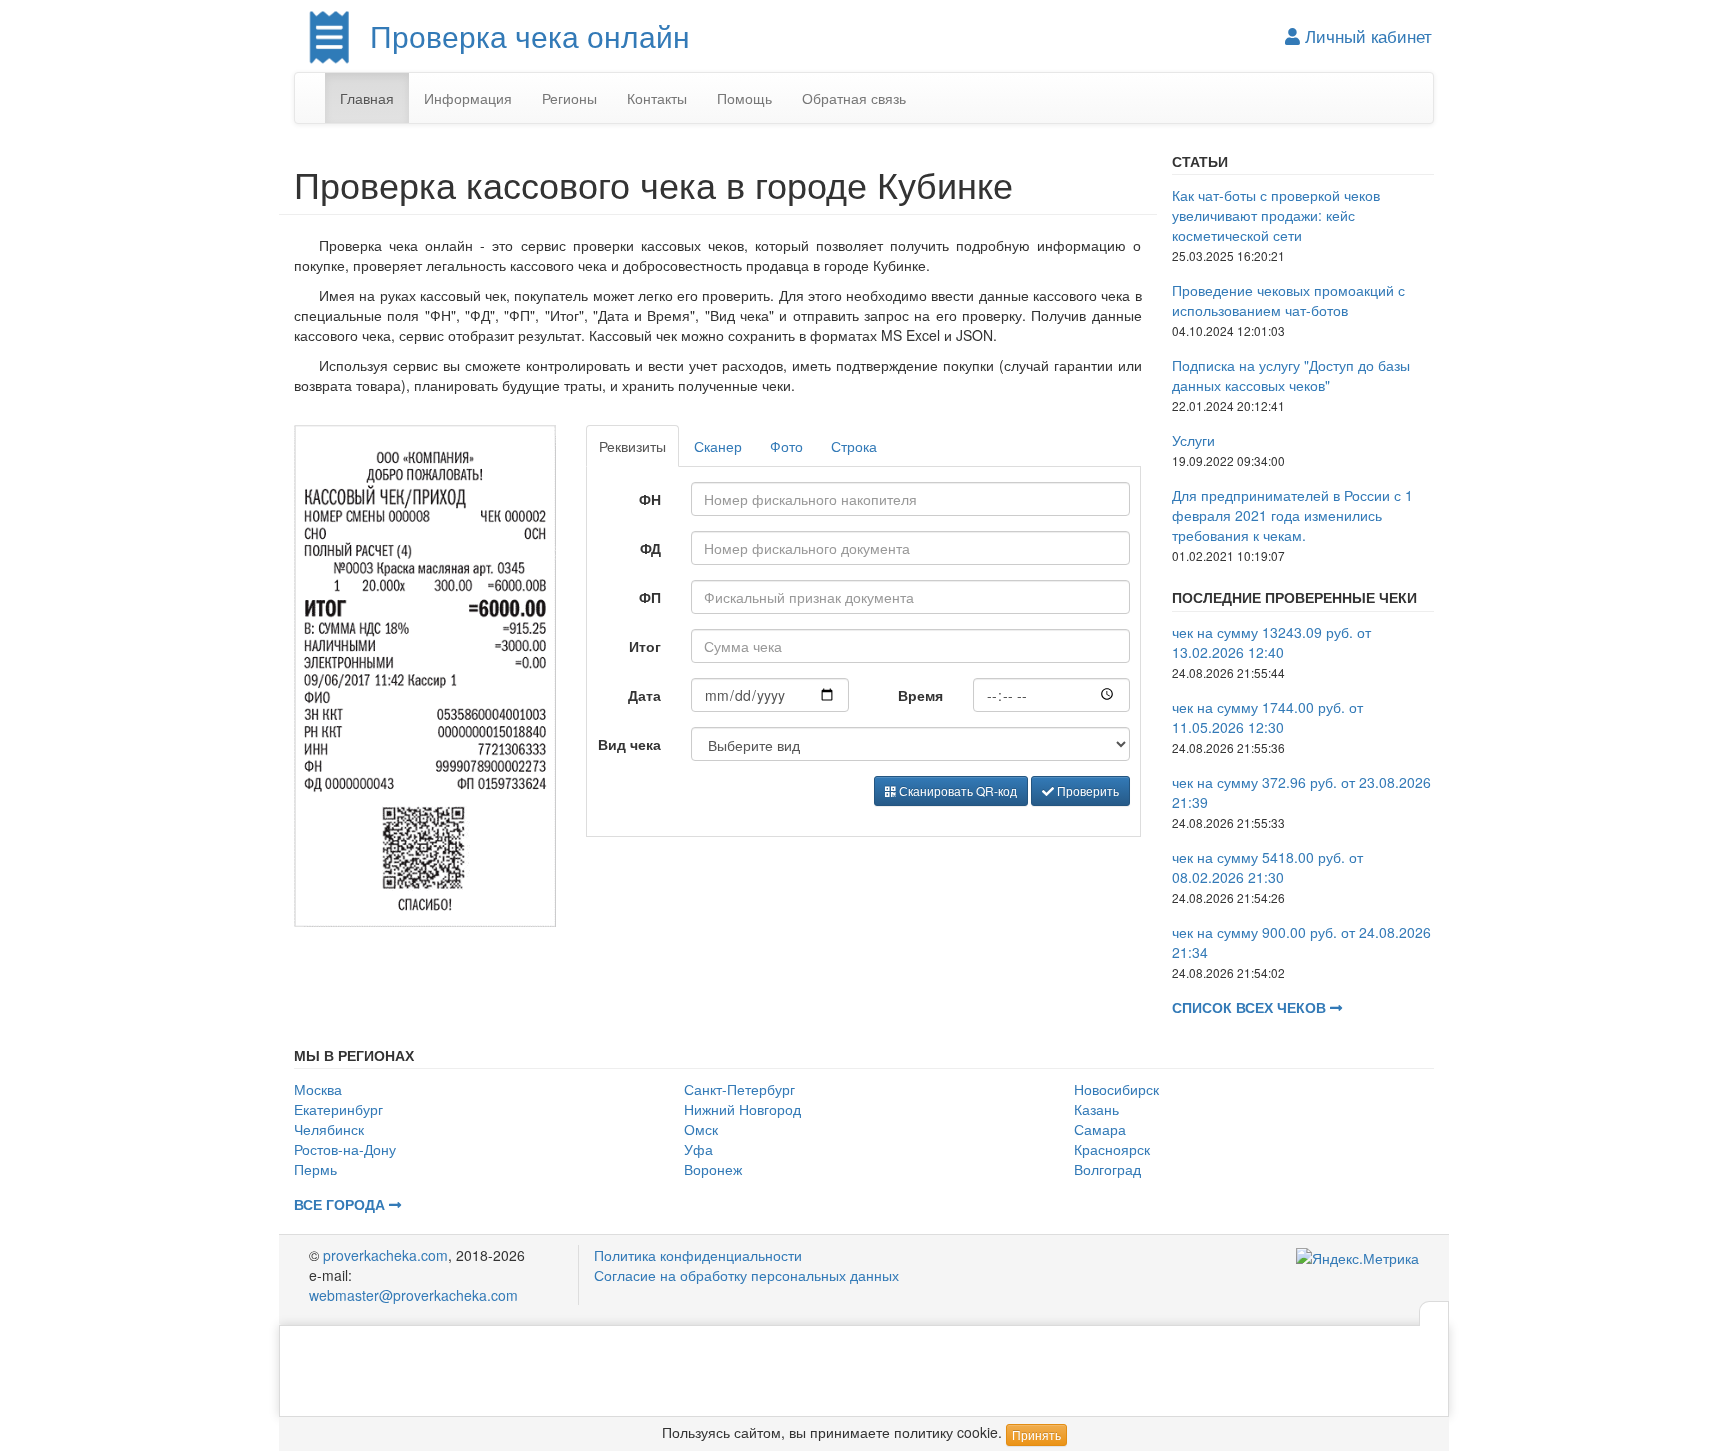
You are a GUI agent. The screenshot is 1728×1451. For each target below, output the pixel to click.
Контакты (657, 98)
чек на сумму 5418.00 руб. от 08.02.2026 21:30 (1267, 867)
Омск (701, 1129)
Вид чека (629, 744)
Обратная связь (854, 98)
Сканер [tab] (718, 446)
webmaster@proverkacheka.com (413, 1295)
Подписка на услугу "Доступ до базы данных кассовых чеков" (1291, 375)
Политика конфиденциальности (698, 1255)
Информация (468, 98)
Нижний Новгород (742, 1109)
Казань (1096, 1109)
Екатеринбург (338, 1109)
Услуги (1193, 440)
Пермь (315, 1169)
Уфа (698, 1149)
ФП (650, 597)
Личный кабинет (1366, 36)
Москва (318, 1089)
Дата (644, 695)
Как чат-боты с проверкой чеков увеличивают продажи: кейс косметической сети (1276, 215)
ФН (650, 499)
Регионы (569, 98)
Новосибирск (1116, 1089)
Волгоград (1107, 1169)
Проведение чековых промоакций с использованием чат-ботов (1288, 300)
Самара (1100, 1129)
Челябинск (329, 1129)
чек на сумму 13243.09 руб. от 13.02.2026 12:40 (1271, 642)
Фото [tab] (786, 446)
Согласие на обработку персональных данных (746, 1275)
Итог (645, 646)
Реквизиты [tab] (632, 446)
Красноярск (1112, 1149)
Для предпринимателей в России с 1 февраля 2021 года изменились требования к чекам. (1292, 515)
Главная (367, 98)
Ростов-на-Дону (345, 1149)
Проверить (1086, 790)
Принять (1036, 1434)
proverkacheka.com (385, 1255)
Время (920, 695)
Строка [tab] (854, 446)
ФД (650, 548)
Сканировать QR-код (956, 790)
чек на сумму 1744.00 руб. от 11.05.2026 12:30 (1267, 717)
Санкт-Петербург (739, 1089)
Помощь (744, 98)
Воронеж (713, 1169)
